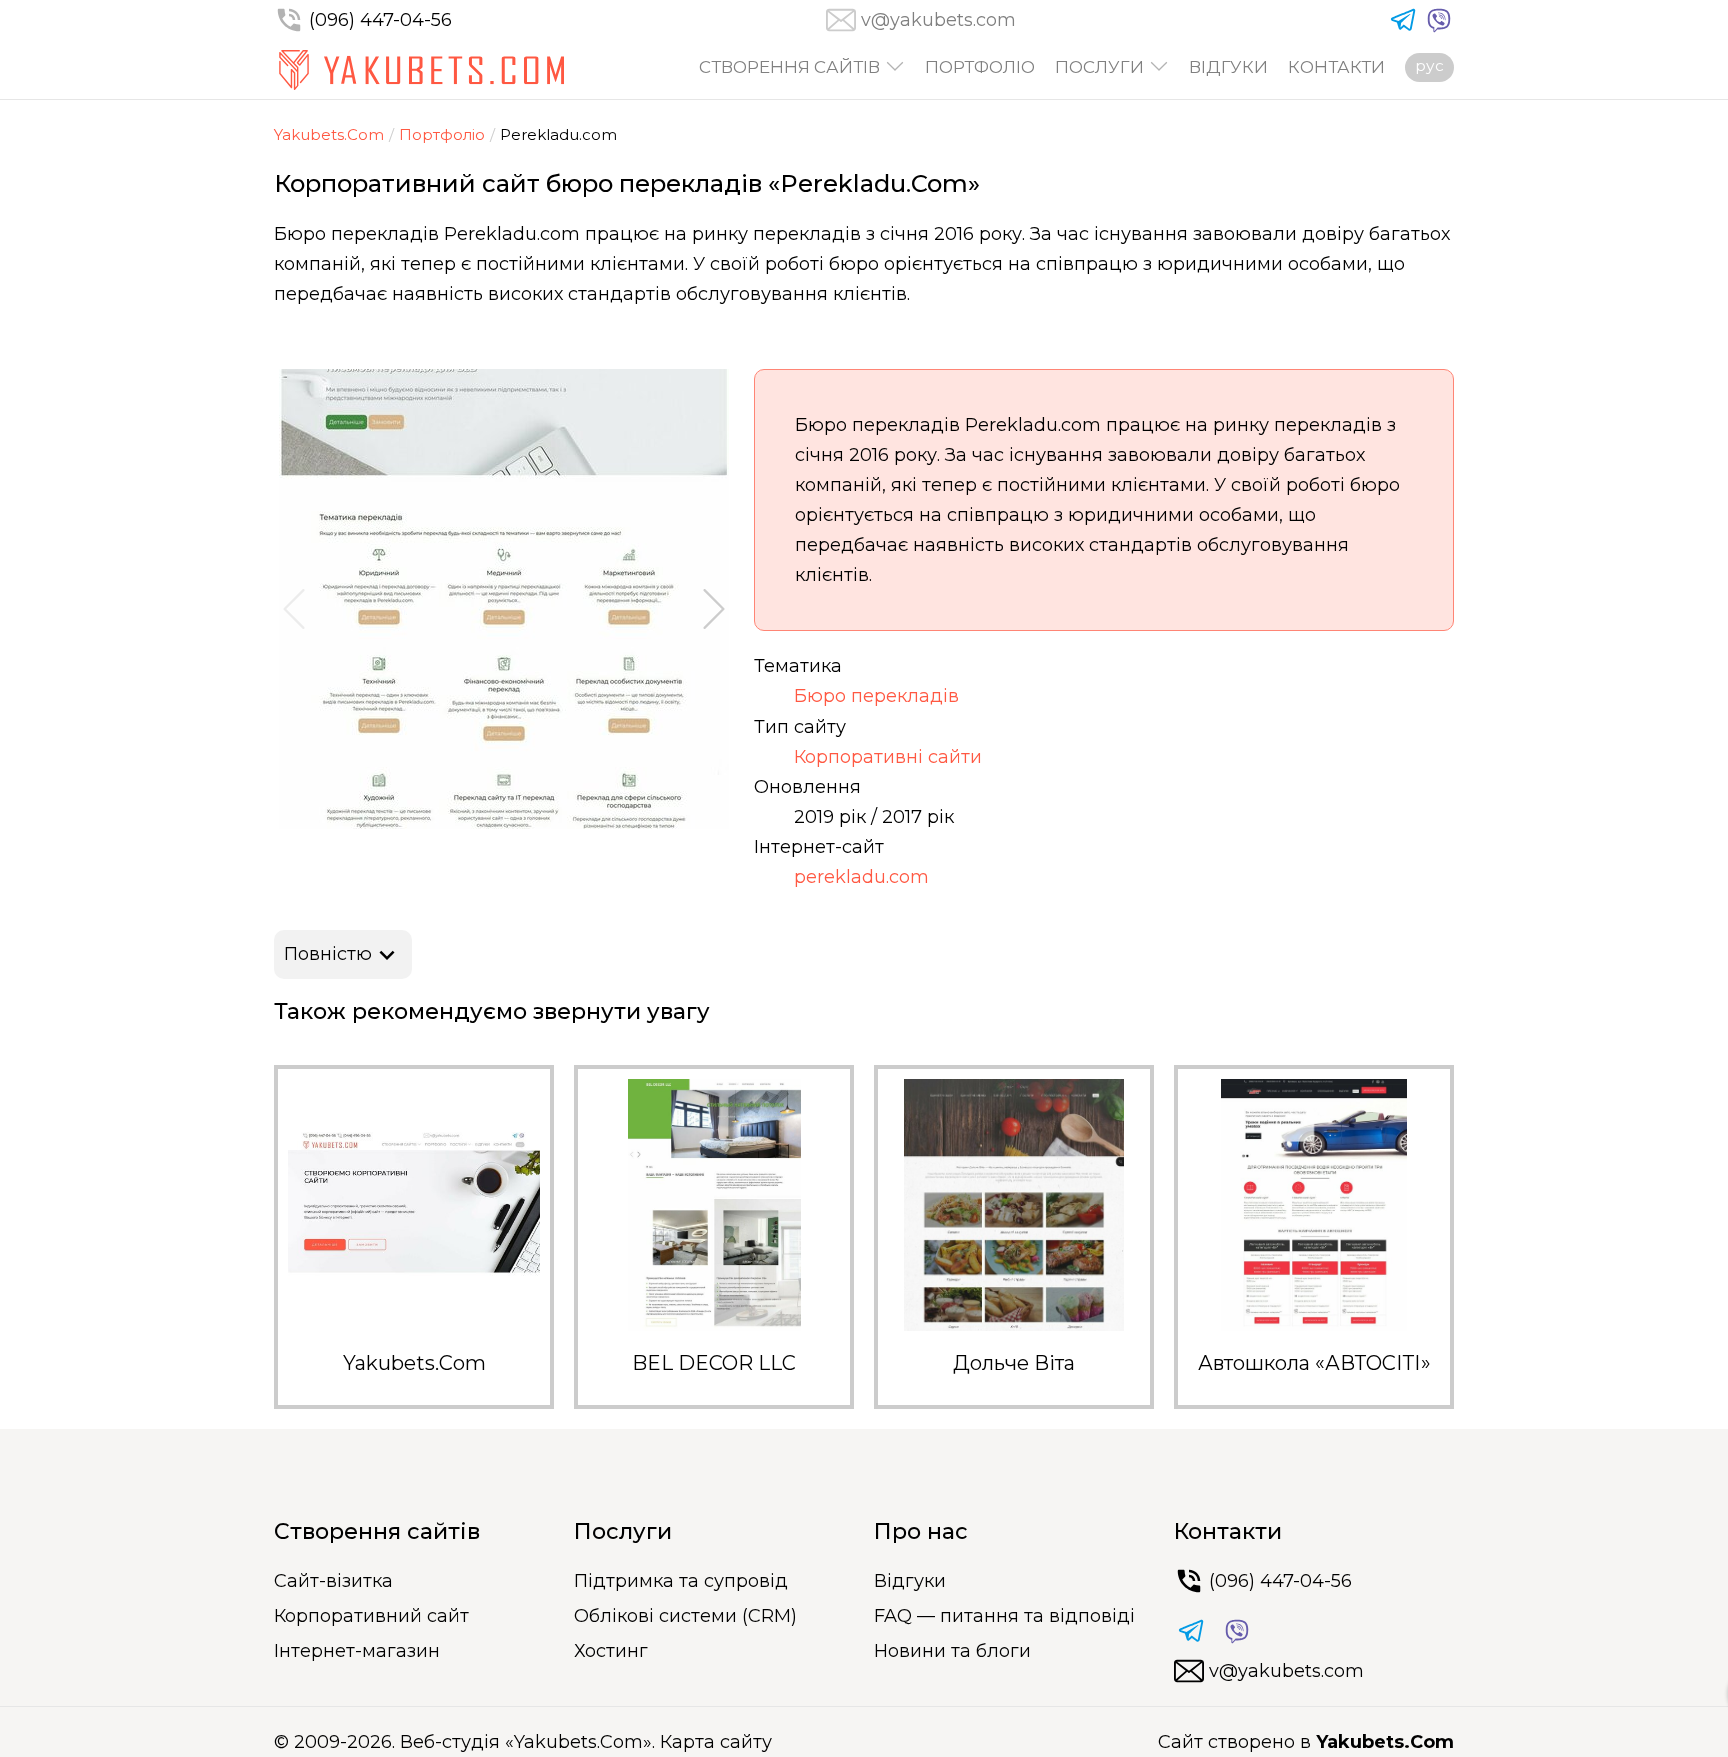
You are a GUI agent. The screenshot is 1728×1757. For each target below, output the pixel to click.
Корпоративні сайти (888, 757)
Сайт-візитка (333, 1581)
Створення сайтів (789, 67)
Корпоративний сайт (371, 1616)
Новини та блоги (952, 1651)
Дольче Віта (1014, 1363)
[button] (294, 609)
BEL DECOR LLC (714, 1363)
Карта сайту (716, 1742)
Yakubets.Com (329, 134)
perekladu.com (861, 877)
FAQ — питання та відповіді (1004, 1616)
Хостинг (611, 1651)
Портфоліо (980, 67)
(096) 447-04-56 (380, 20)
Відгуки (1228, 67)
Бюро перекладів (876, 696)
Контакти (1336, 67)
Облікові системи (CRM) (685, 1616)
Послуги (1099, 67)
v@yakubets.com (938, 20)
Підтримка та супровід (681, 1581)
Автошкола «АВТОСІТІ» (1314, 1363)
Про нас (921, 1531)
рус (1429, 65)
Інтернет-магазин (357, 1651)
